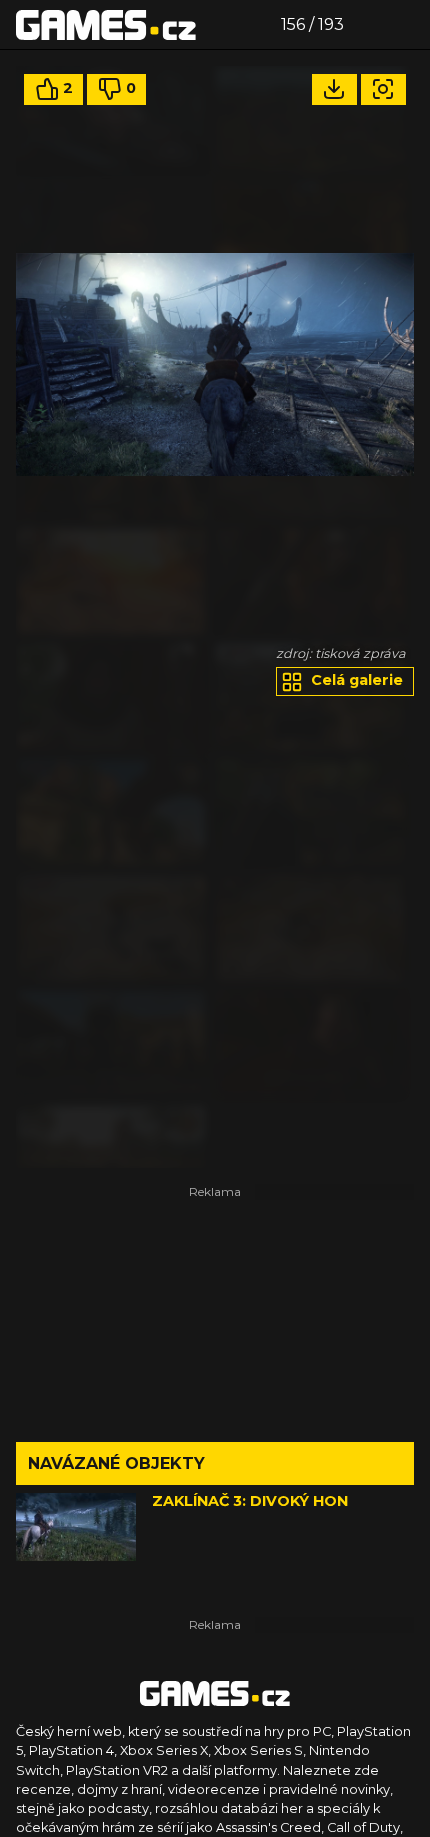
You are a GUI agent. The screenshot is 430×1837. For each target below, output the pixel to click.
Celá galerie (355, 680)
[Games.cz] (106, 24)
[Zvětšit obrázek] (383, 89)
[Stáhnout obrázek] (334, 89)
